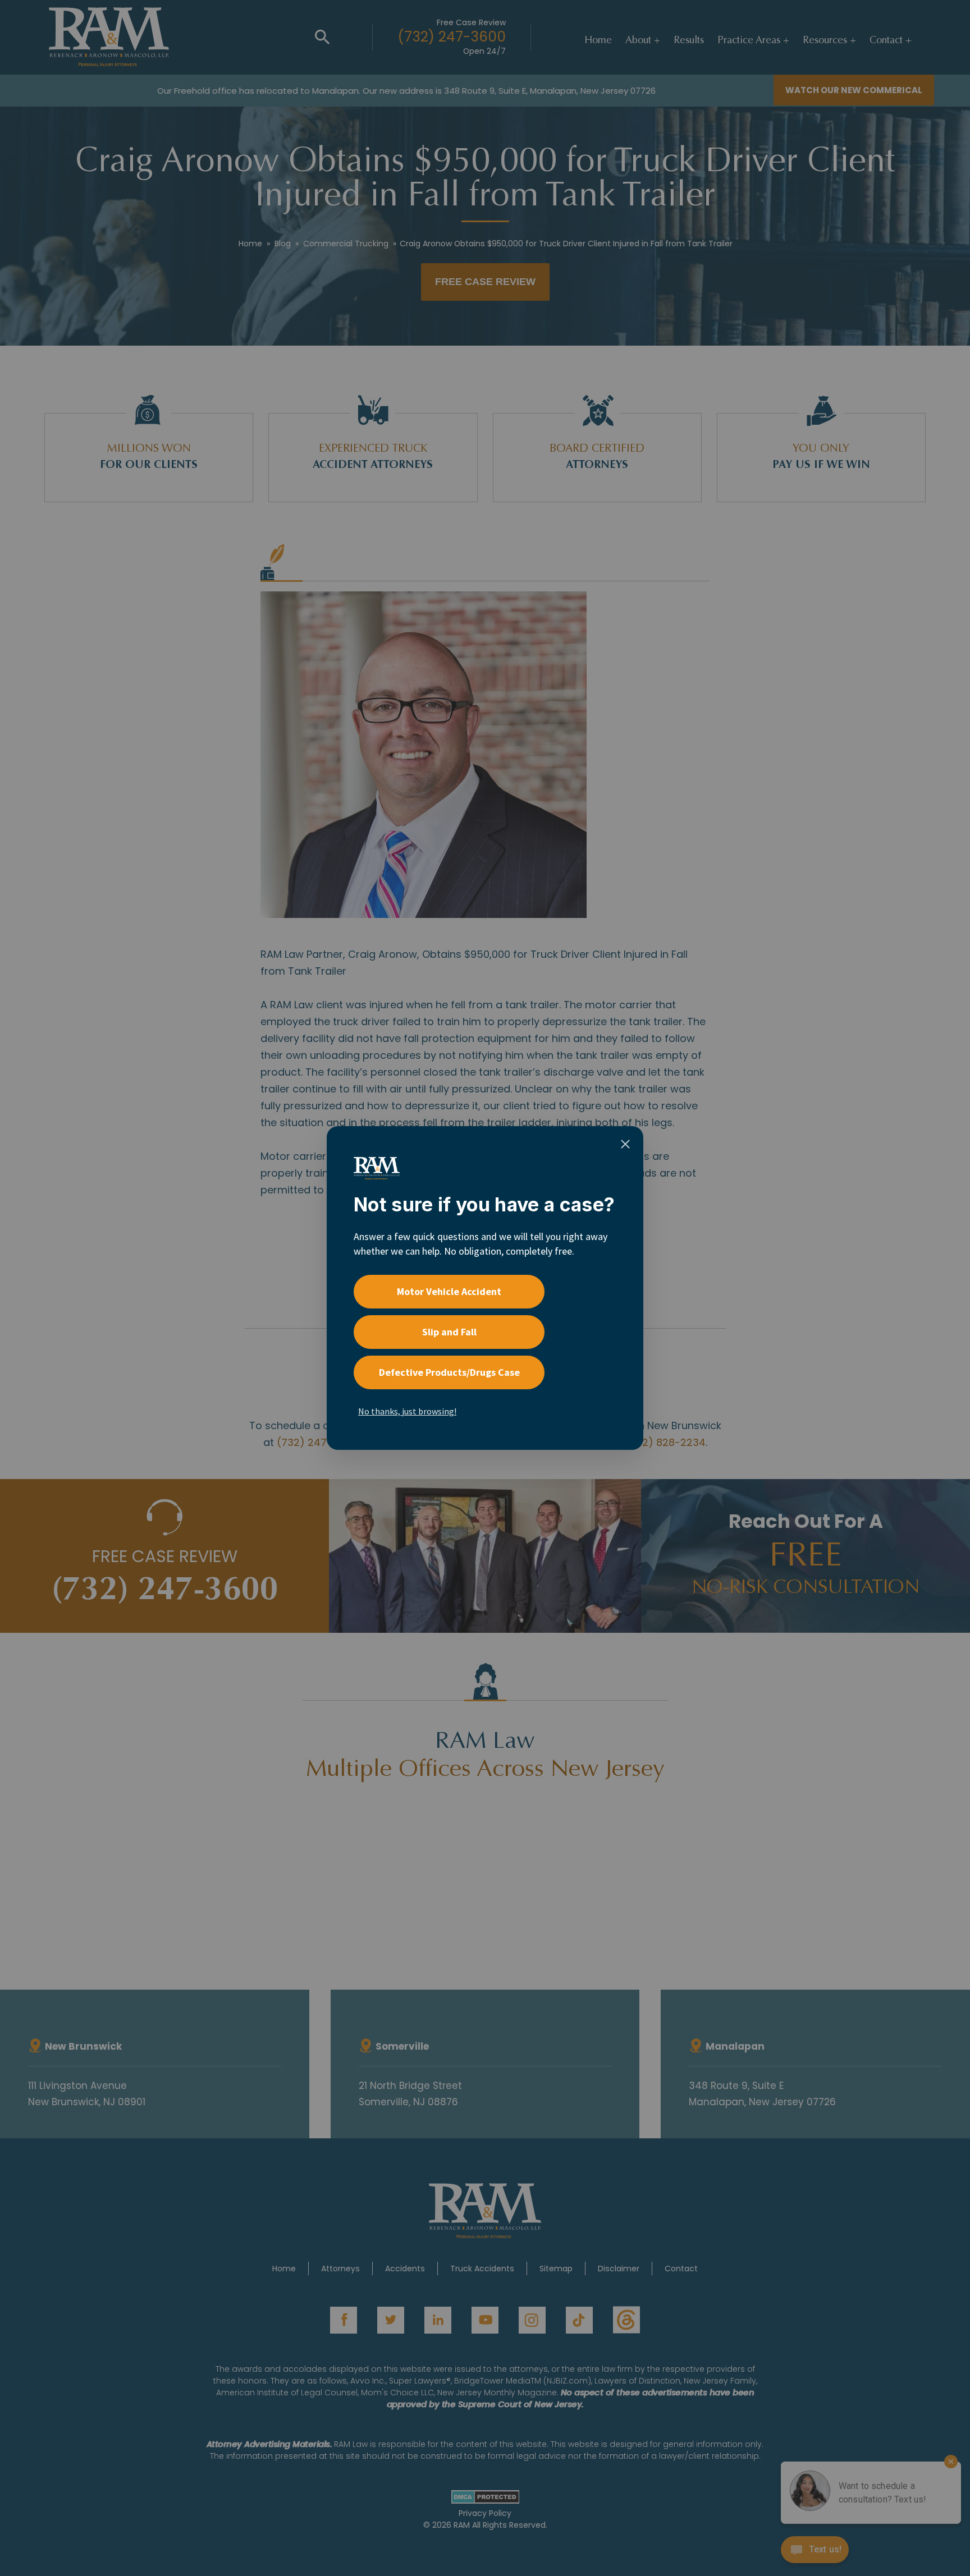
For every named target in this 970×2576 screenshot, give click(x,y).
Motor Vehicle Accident (449, 1291)
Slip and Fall (449, 1332)
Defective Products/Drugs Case (449, 1372)
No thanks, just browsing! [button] (407, 1411)
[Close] (625, 1144)
